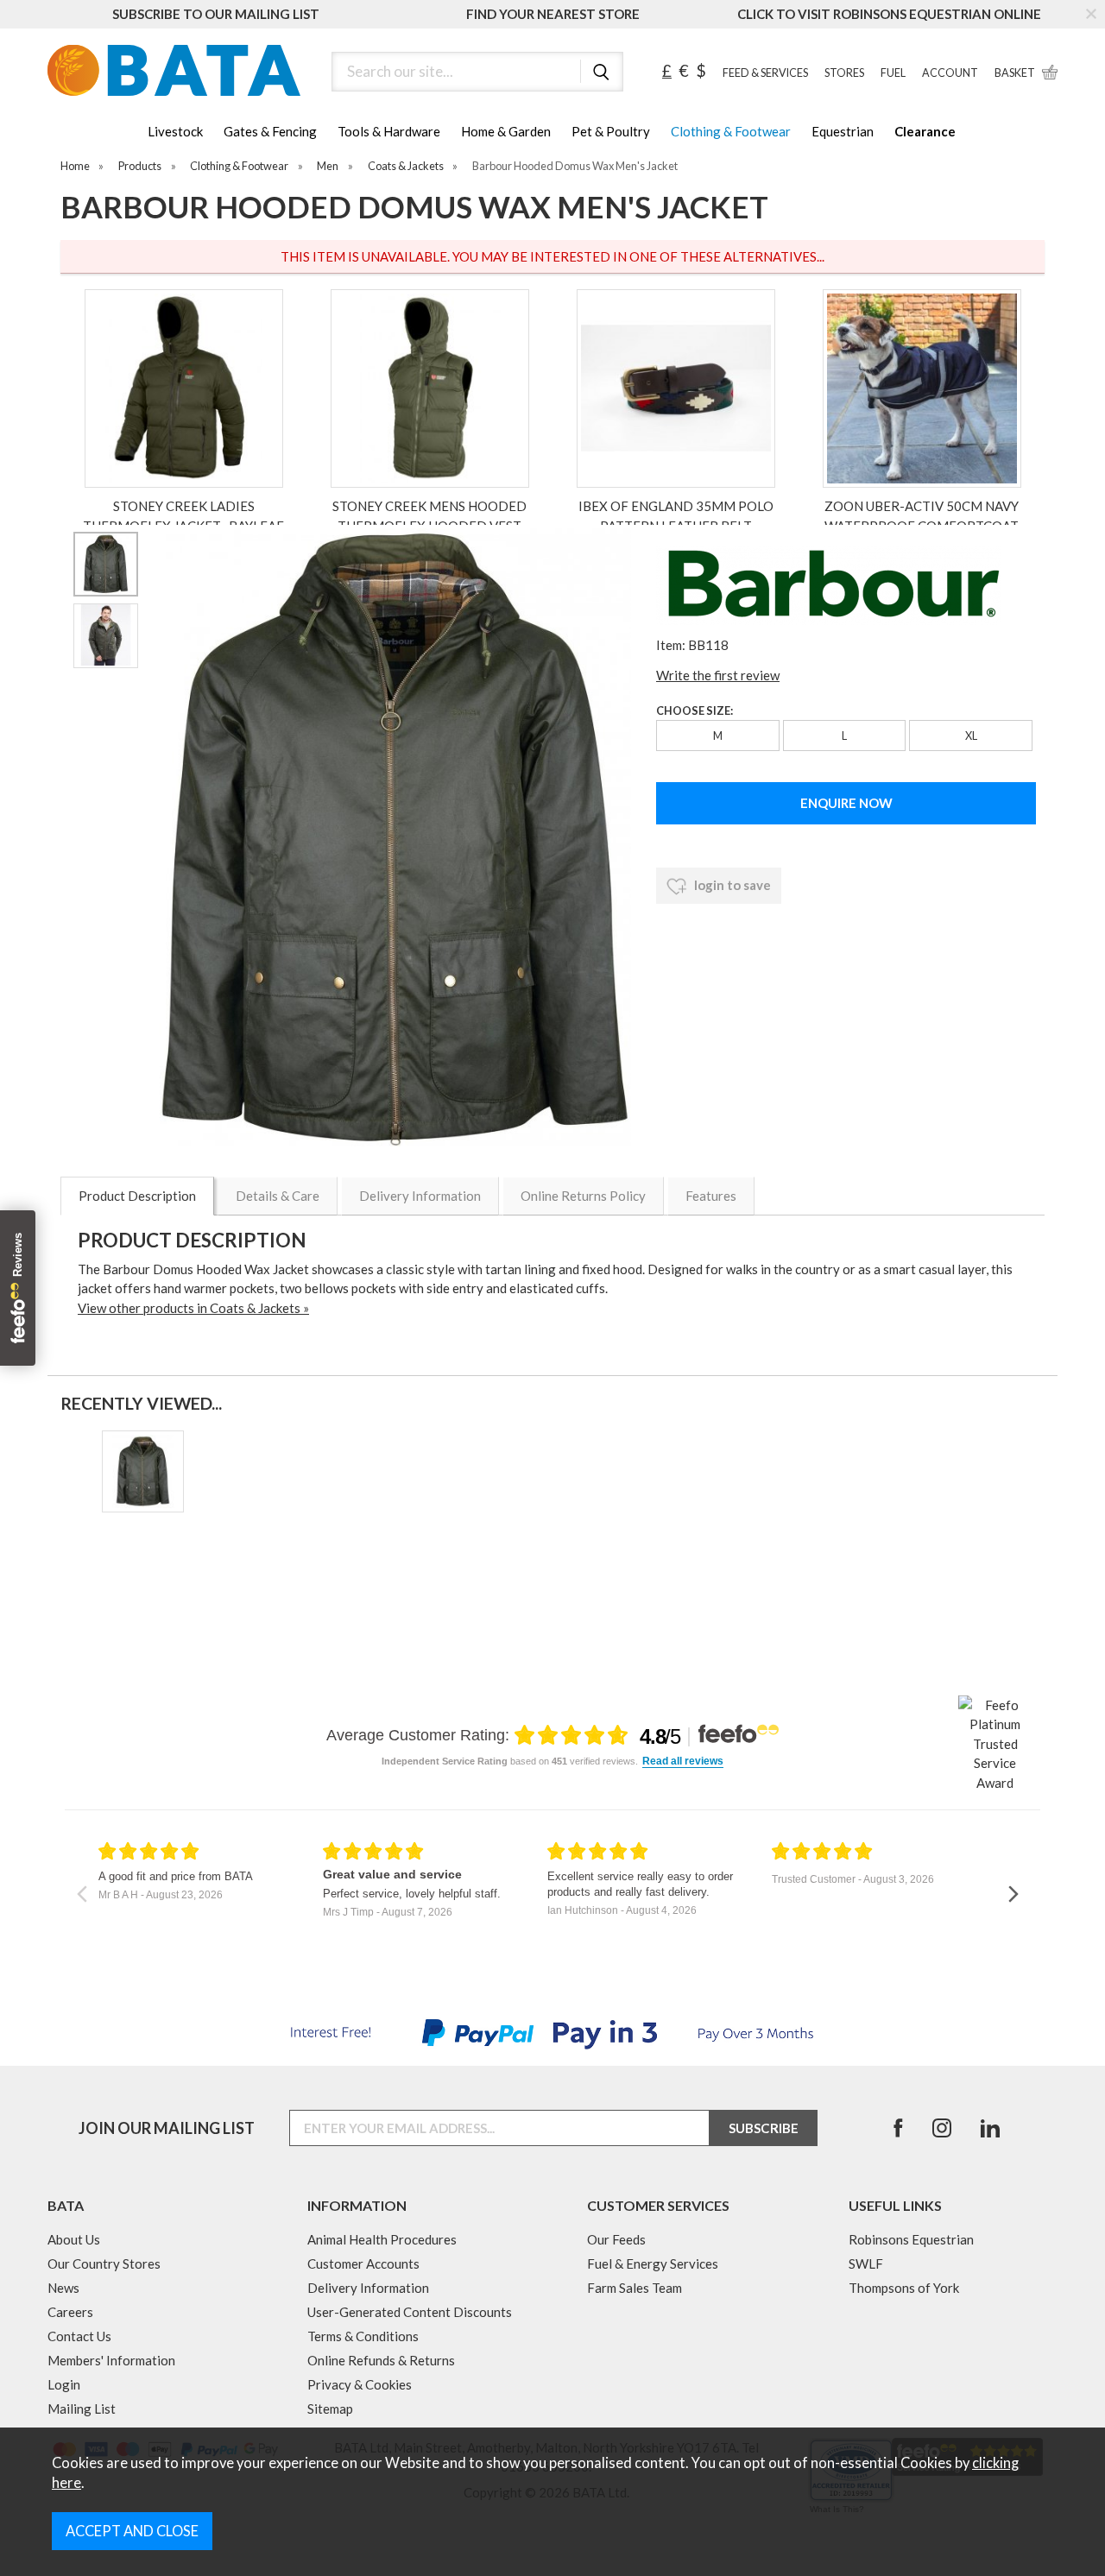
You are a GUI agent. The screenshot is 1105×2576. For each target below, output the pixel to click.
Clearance (925, 131)
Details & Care (278, 1196)
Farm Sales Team (635, 2288)
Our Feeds (616, 2239)
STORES (844, 73)
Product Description (137, 1196)
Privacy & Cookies (360, 2384)
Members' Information (111, 2360)
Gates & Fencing (270, 131)
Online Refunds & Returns (381, 2360)
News (63, 2288)
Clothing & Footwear (731, 131)
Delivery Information (420, 1196)
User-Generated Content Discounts (410, 2312)
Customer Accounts (363, 2263)
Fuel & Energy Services (653, 2263)
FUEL (893, 73)
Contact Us (79, 2336)
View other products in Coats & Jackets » (193, 1308)
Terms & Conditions (363, 2336)
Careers (70, 2312)
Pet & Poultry (611, 131)
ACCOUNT (950, 73)
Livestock (175, 131)
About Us (74, 2239)
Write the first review (718, 675)
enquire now (846, 803)
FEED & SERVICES (765, 73)
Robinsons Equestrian (911, 2239)
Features (711, 1196)
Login (64, 2384)
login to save (731, 885)
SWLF (866, 2263)
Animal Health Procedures (382, 2239)
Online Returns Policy (583, 1196)
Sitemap (330, 2409)
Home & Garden (506, 131)
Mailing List (82, 2409)
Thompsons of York (904, 2288)
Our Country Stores (104, 2263)
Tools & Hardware (389, 131)
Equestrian (843, 131)
